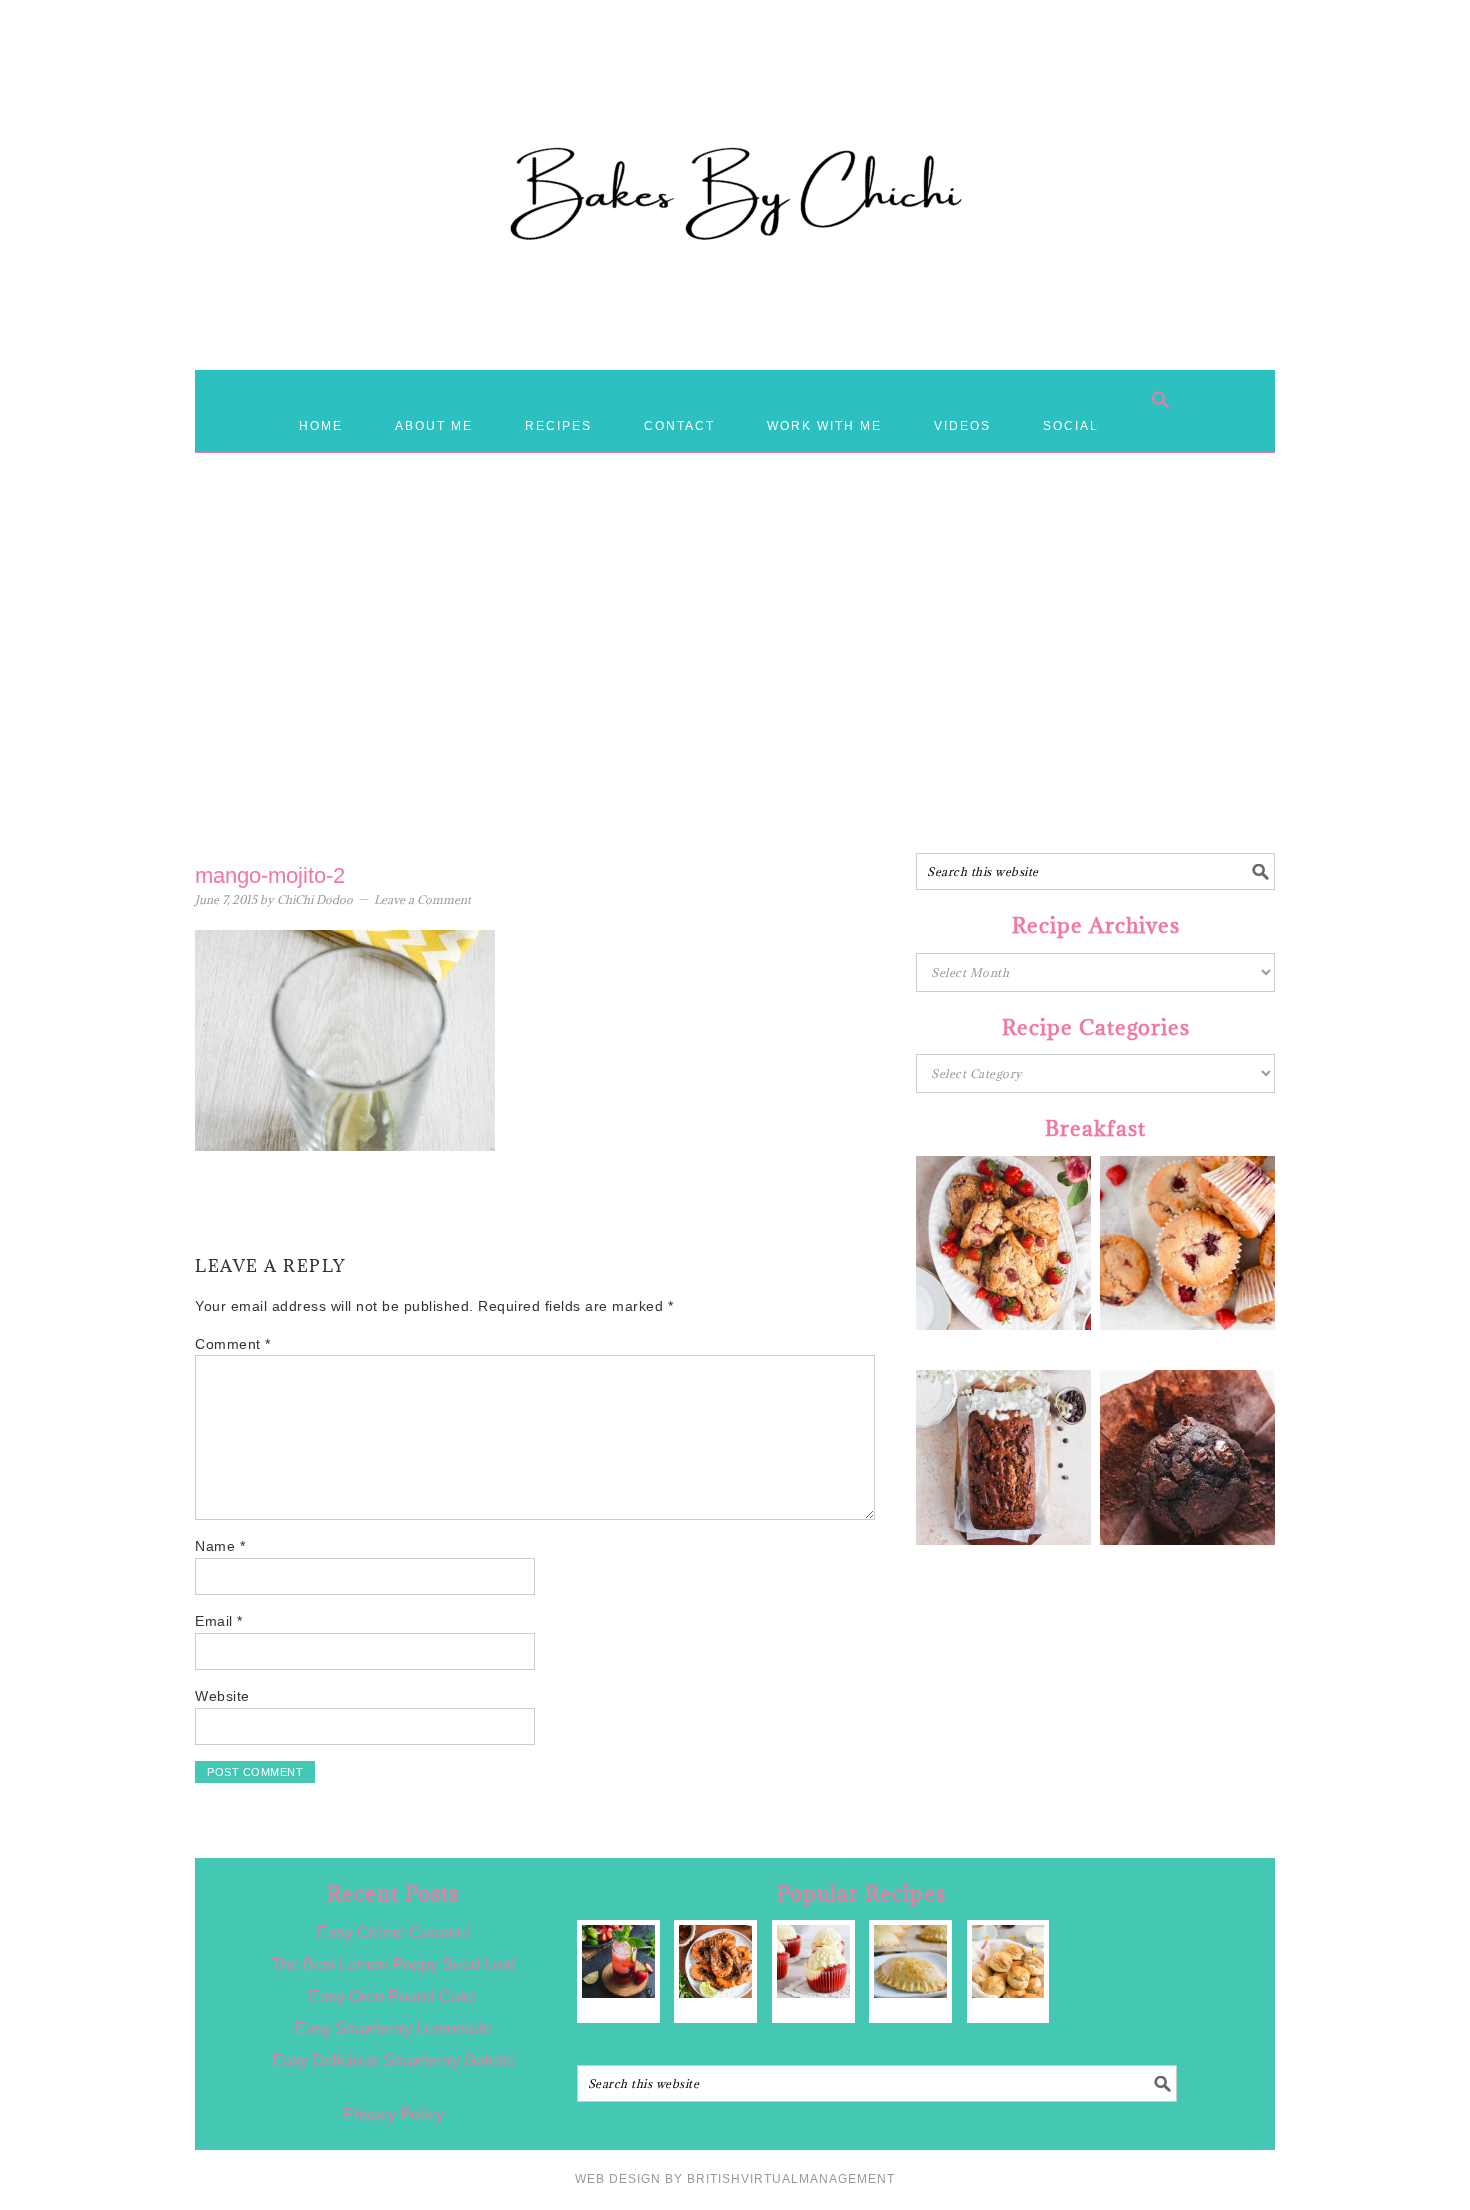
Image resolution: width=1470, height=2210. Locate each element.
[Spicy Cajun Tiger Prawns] (715, 1961)
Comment (233, 1344)
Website (222, 1696)
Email (219, 1621)
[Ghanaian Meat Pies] (910, 1961)
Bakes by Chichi (735, 105)
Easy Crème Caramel (393, 1932)
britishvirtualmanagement (791, 2179)
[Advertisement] (735, 693)
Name (220, 1546)
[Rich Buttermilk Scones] (1008, 1961)
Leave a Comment (422, 899)
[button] (1161, 400)
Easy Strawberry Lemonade (393, 2028)
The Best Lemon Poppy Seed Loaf (393, 1964)
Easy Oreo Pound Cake (393, 1996)
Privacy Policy (393, 2114)
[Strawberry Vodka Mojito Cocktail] (618, 1961)
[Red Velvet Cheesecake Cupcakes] (813, 1961)
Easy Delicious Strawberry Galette (393, 2060)
